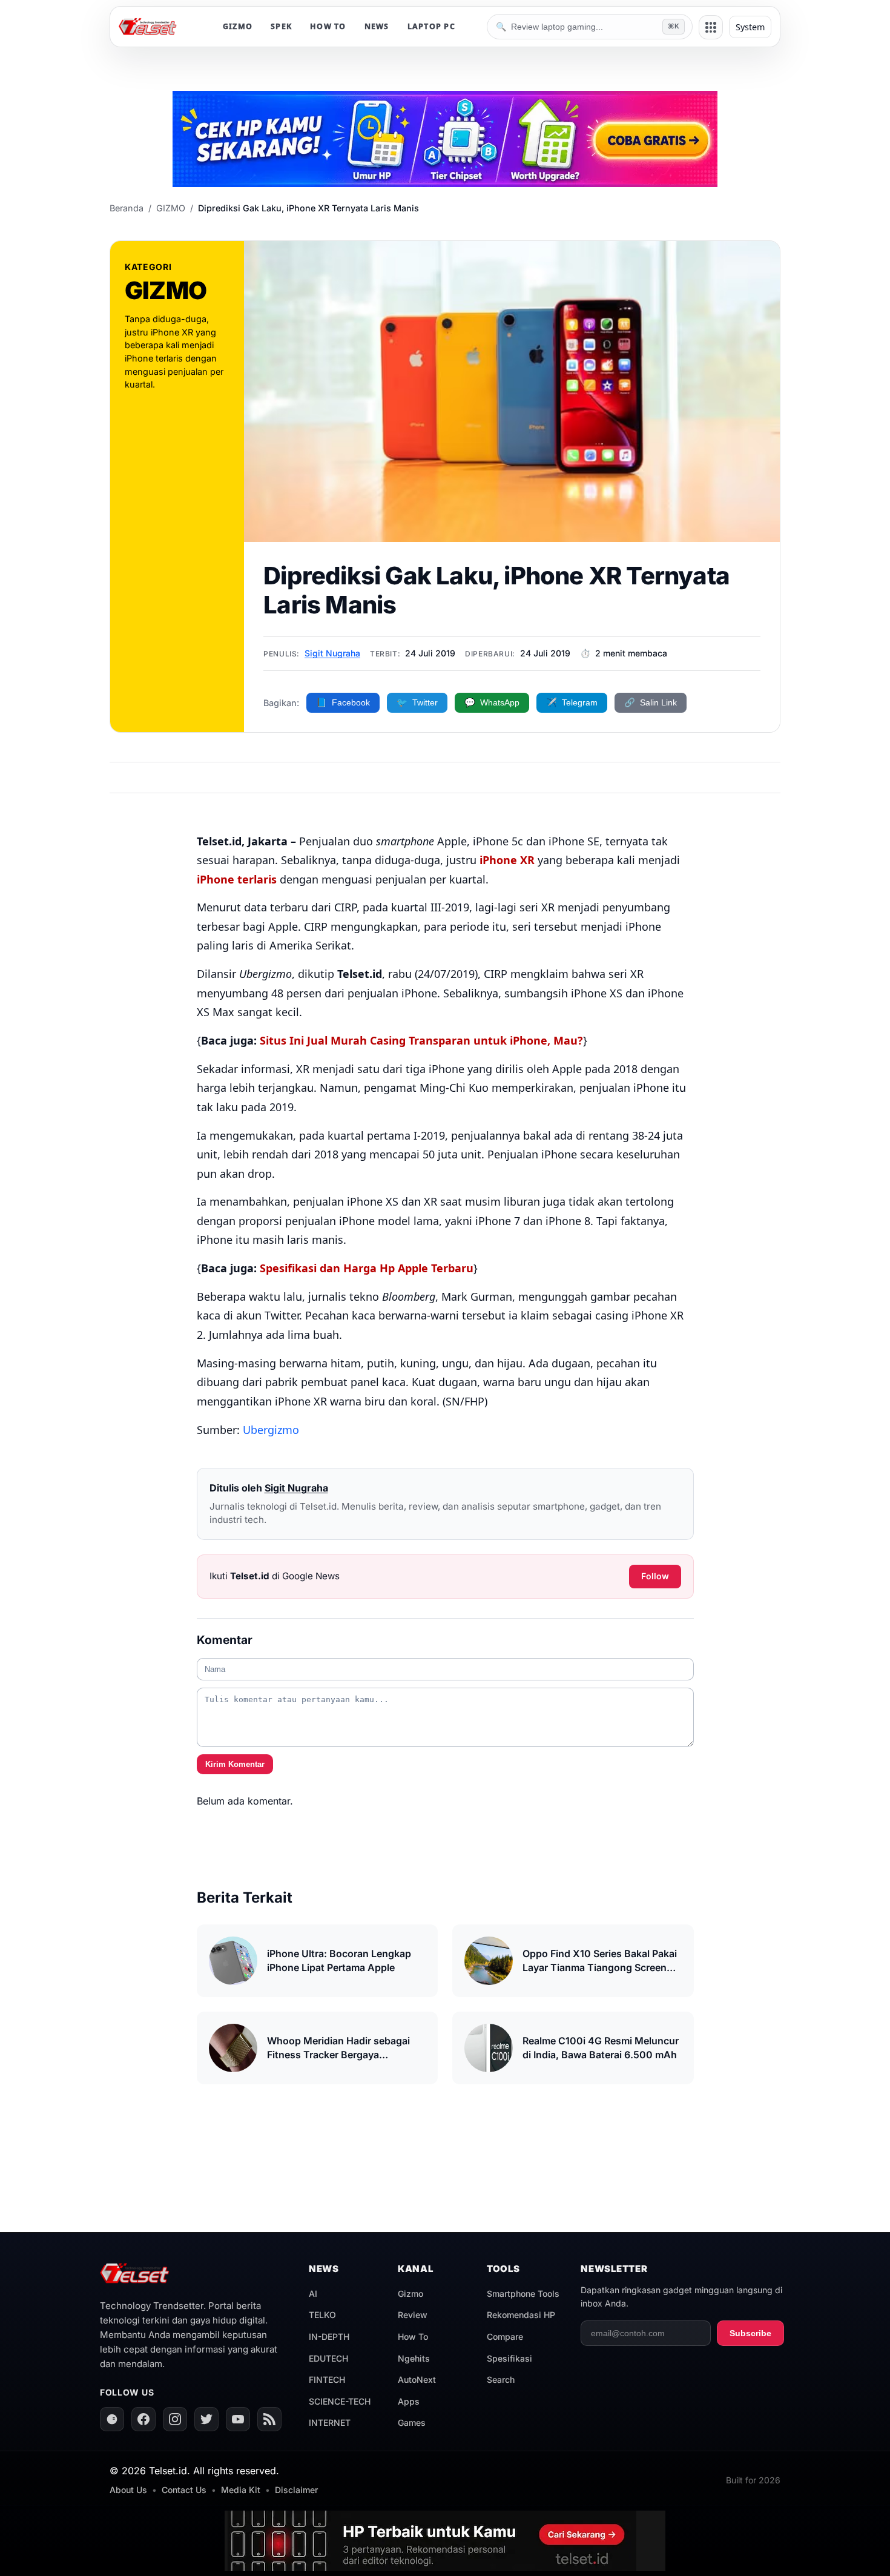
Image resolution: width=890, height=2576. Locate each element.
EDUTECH (328, 2358)
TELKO (322, 2315)
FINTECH (327, 2379)
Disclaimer (296, 2490)
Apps (409, 2401)
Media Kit (241, 2490)
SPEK (281, 26)
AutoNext (417, 2379)
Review (413, 2315)
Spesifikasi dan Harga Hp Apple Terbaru (367, 1268)
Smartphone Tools (523, 2294)
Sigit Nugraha (332, 653)
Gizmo (410, 2294)
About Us (128, 2490)
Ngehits (414, 2358)
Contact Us (184, 2490)
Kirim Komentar (235, 1764)
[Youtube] (238, 2419)
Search (501, 2379)
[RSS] (269, 2419)
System (750, 27)
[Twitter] (206, 2419)
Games (412, 2422)
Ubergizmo (271, 1430)
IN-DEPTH (329, 2337)
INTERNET (330, 2422)
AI (313, 2294)
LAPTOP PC (431, 26)
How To (413, 2337)
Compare (505, 2337)
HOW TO (328, 26)
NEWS (377, 26)
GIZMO (238, 26)
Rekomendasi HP (521, 2315)
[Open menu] (711, 27)
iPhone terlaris (237, 879)
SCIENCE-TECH (340, 2401)
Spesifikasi (509, 2358)
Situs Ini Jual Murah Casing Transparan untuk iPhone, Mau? (421, 1040)
